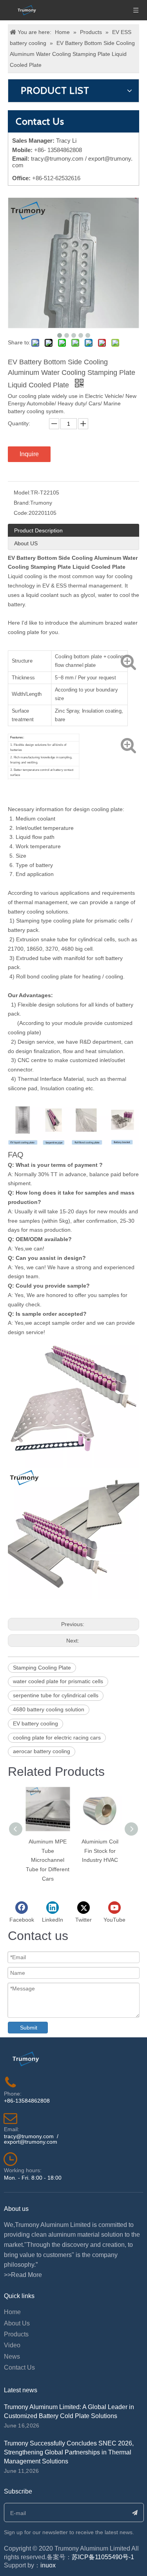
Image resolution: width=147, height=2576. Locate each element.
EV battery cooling (35, 1723)
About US (26, 543)
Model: (22, 493)
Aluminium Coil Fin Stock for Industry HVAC (100, 1851)
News (12, 2357)
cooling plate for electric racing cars (57, 1738)
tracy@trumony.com (57, 159)
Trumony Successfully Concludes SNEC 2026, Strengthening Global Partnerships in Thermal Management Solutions (69, 2452)
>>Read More (23, 2275)
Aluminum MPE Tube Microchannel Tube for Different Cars (48, 1860)
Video (12, 2345)
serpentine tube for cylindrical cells (56, 1695)
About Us (17, 2323)
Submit (29, 2028)
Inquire (29, 454)
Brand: (22, 503)
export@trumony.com (31, 2142)
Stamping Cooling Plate (42, 1668)
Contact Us (19, 2367)
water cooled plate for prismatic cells (58, 1681)
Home (12, 2312)
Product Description (38, 530)
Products (16, 2334)
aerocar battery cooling (42, 1751)
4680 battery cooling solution (49, 1709)
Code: (21, 513)
